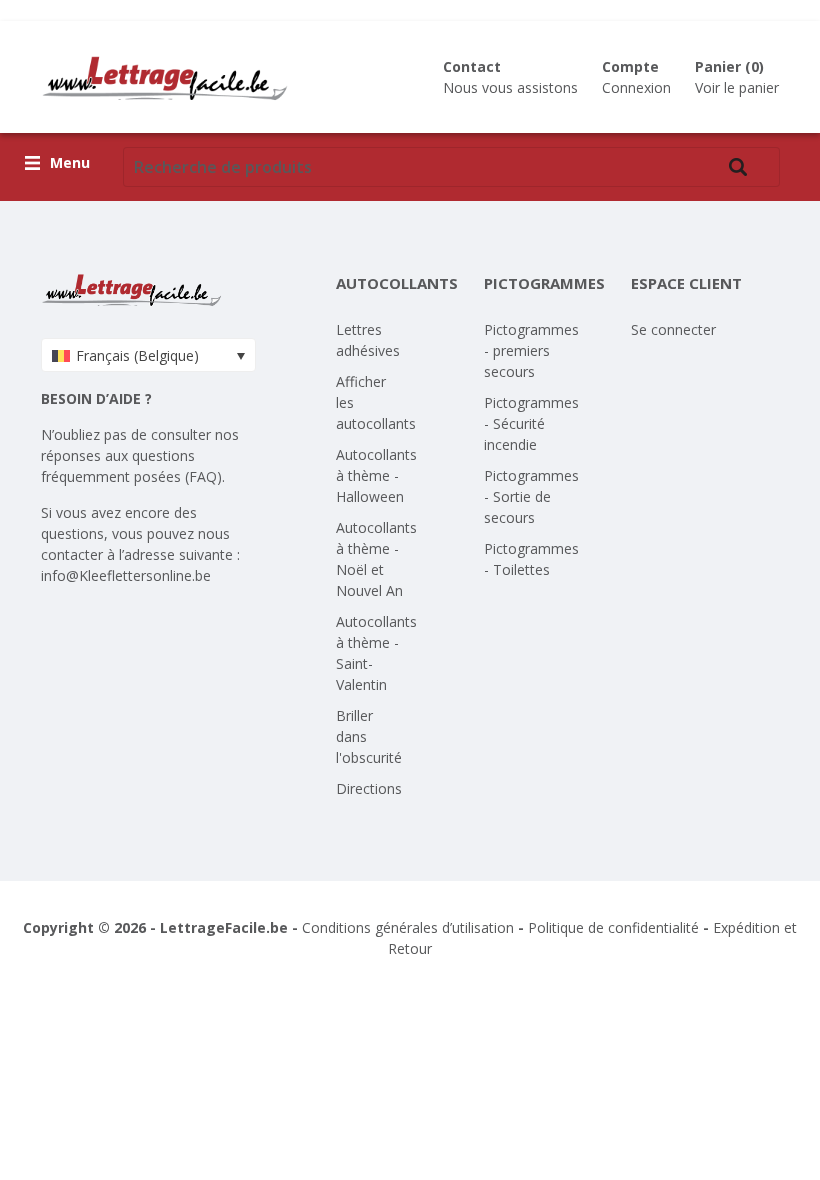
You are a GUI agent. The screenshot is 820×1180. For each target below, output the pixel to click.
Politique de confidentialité (613, 927)
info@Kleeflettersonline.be (126, 575)
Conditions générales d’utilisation (408, 927)
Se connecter (673, 329)
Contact (472, 66)
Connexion (636, 87)
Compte (630, 66)
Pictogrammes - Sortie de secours (531, 496)
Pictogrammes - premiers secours (531, 350)
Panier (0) (729, 66)
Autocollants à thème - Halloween (376, 475)
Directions (369, 788)
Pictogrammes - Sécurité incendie (531, 423)
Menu (70, 163)
